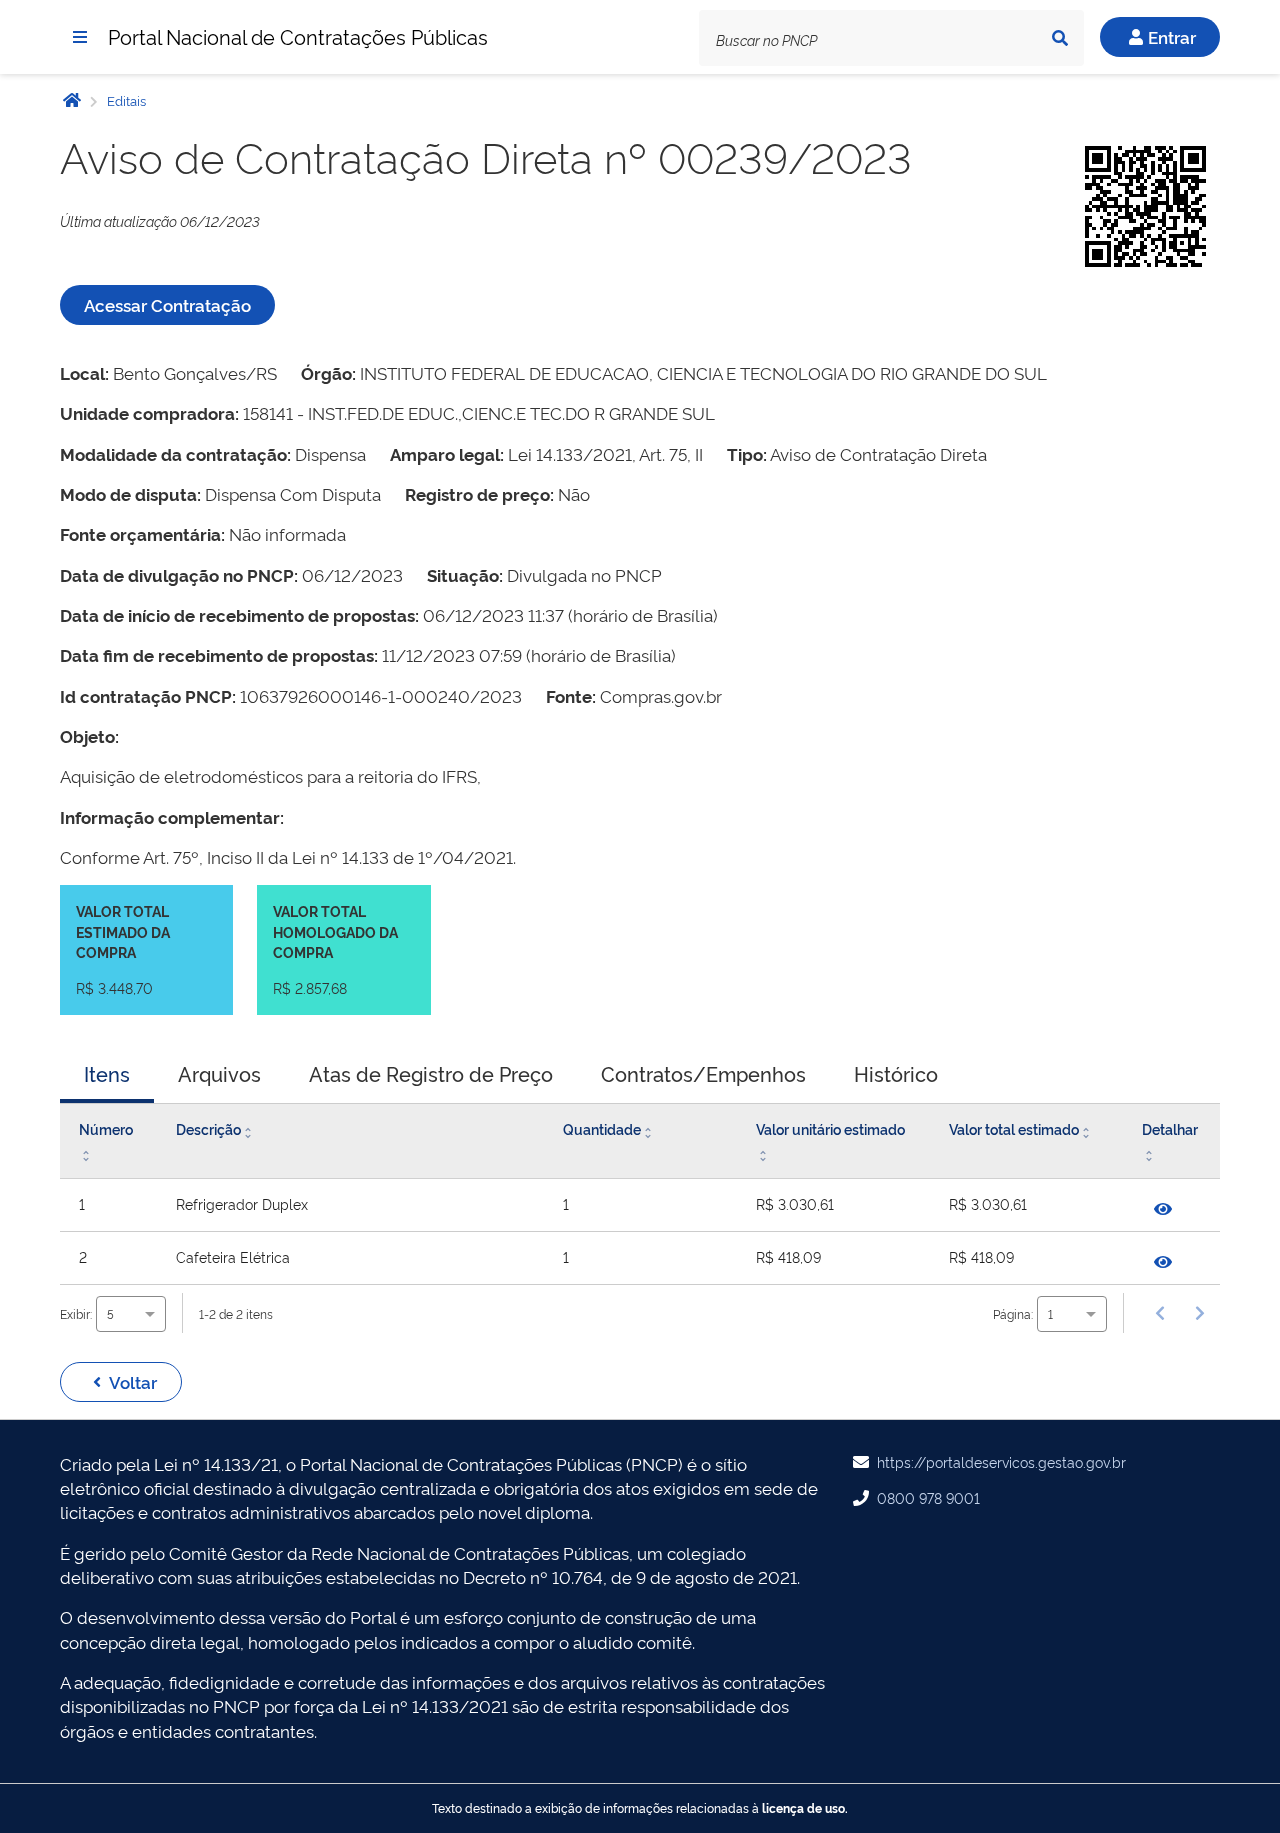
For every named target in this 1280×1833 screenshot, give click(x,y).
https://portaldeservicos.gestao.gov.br (1001, 1461)
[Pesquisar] (1060, 38)
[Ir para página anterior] (1160, 1313)
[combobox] (131, 1313)
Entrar (1172, 36)
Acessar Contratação (167, 304)
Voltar (133, 1381)
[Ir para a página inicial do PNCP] (72, 99)
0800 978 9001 (928, 1497)
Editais (125, 100)
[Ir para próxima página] (1200, 1313)
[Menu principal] (80, 37)
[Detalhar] (1163, 1209)
